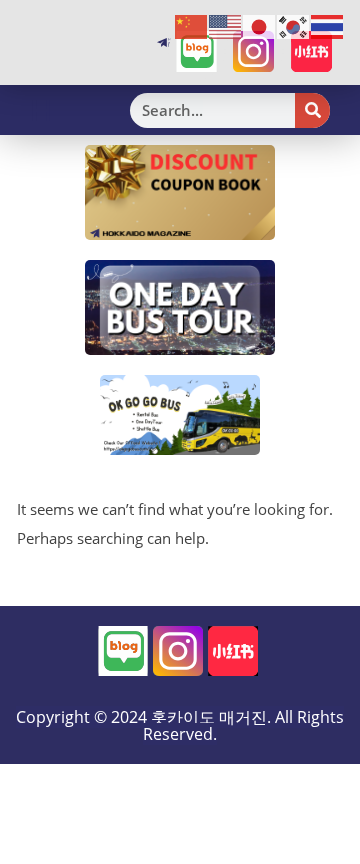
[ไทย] (328, 26)
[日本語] (260, 26)
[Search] (312, 110)
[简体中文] (192, 26)
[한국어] (294, 26)
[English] (226, 26)
